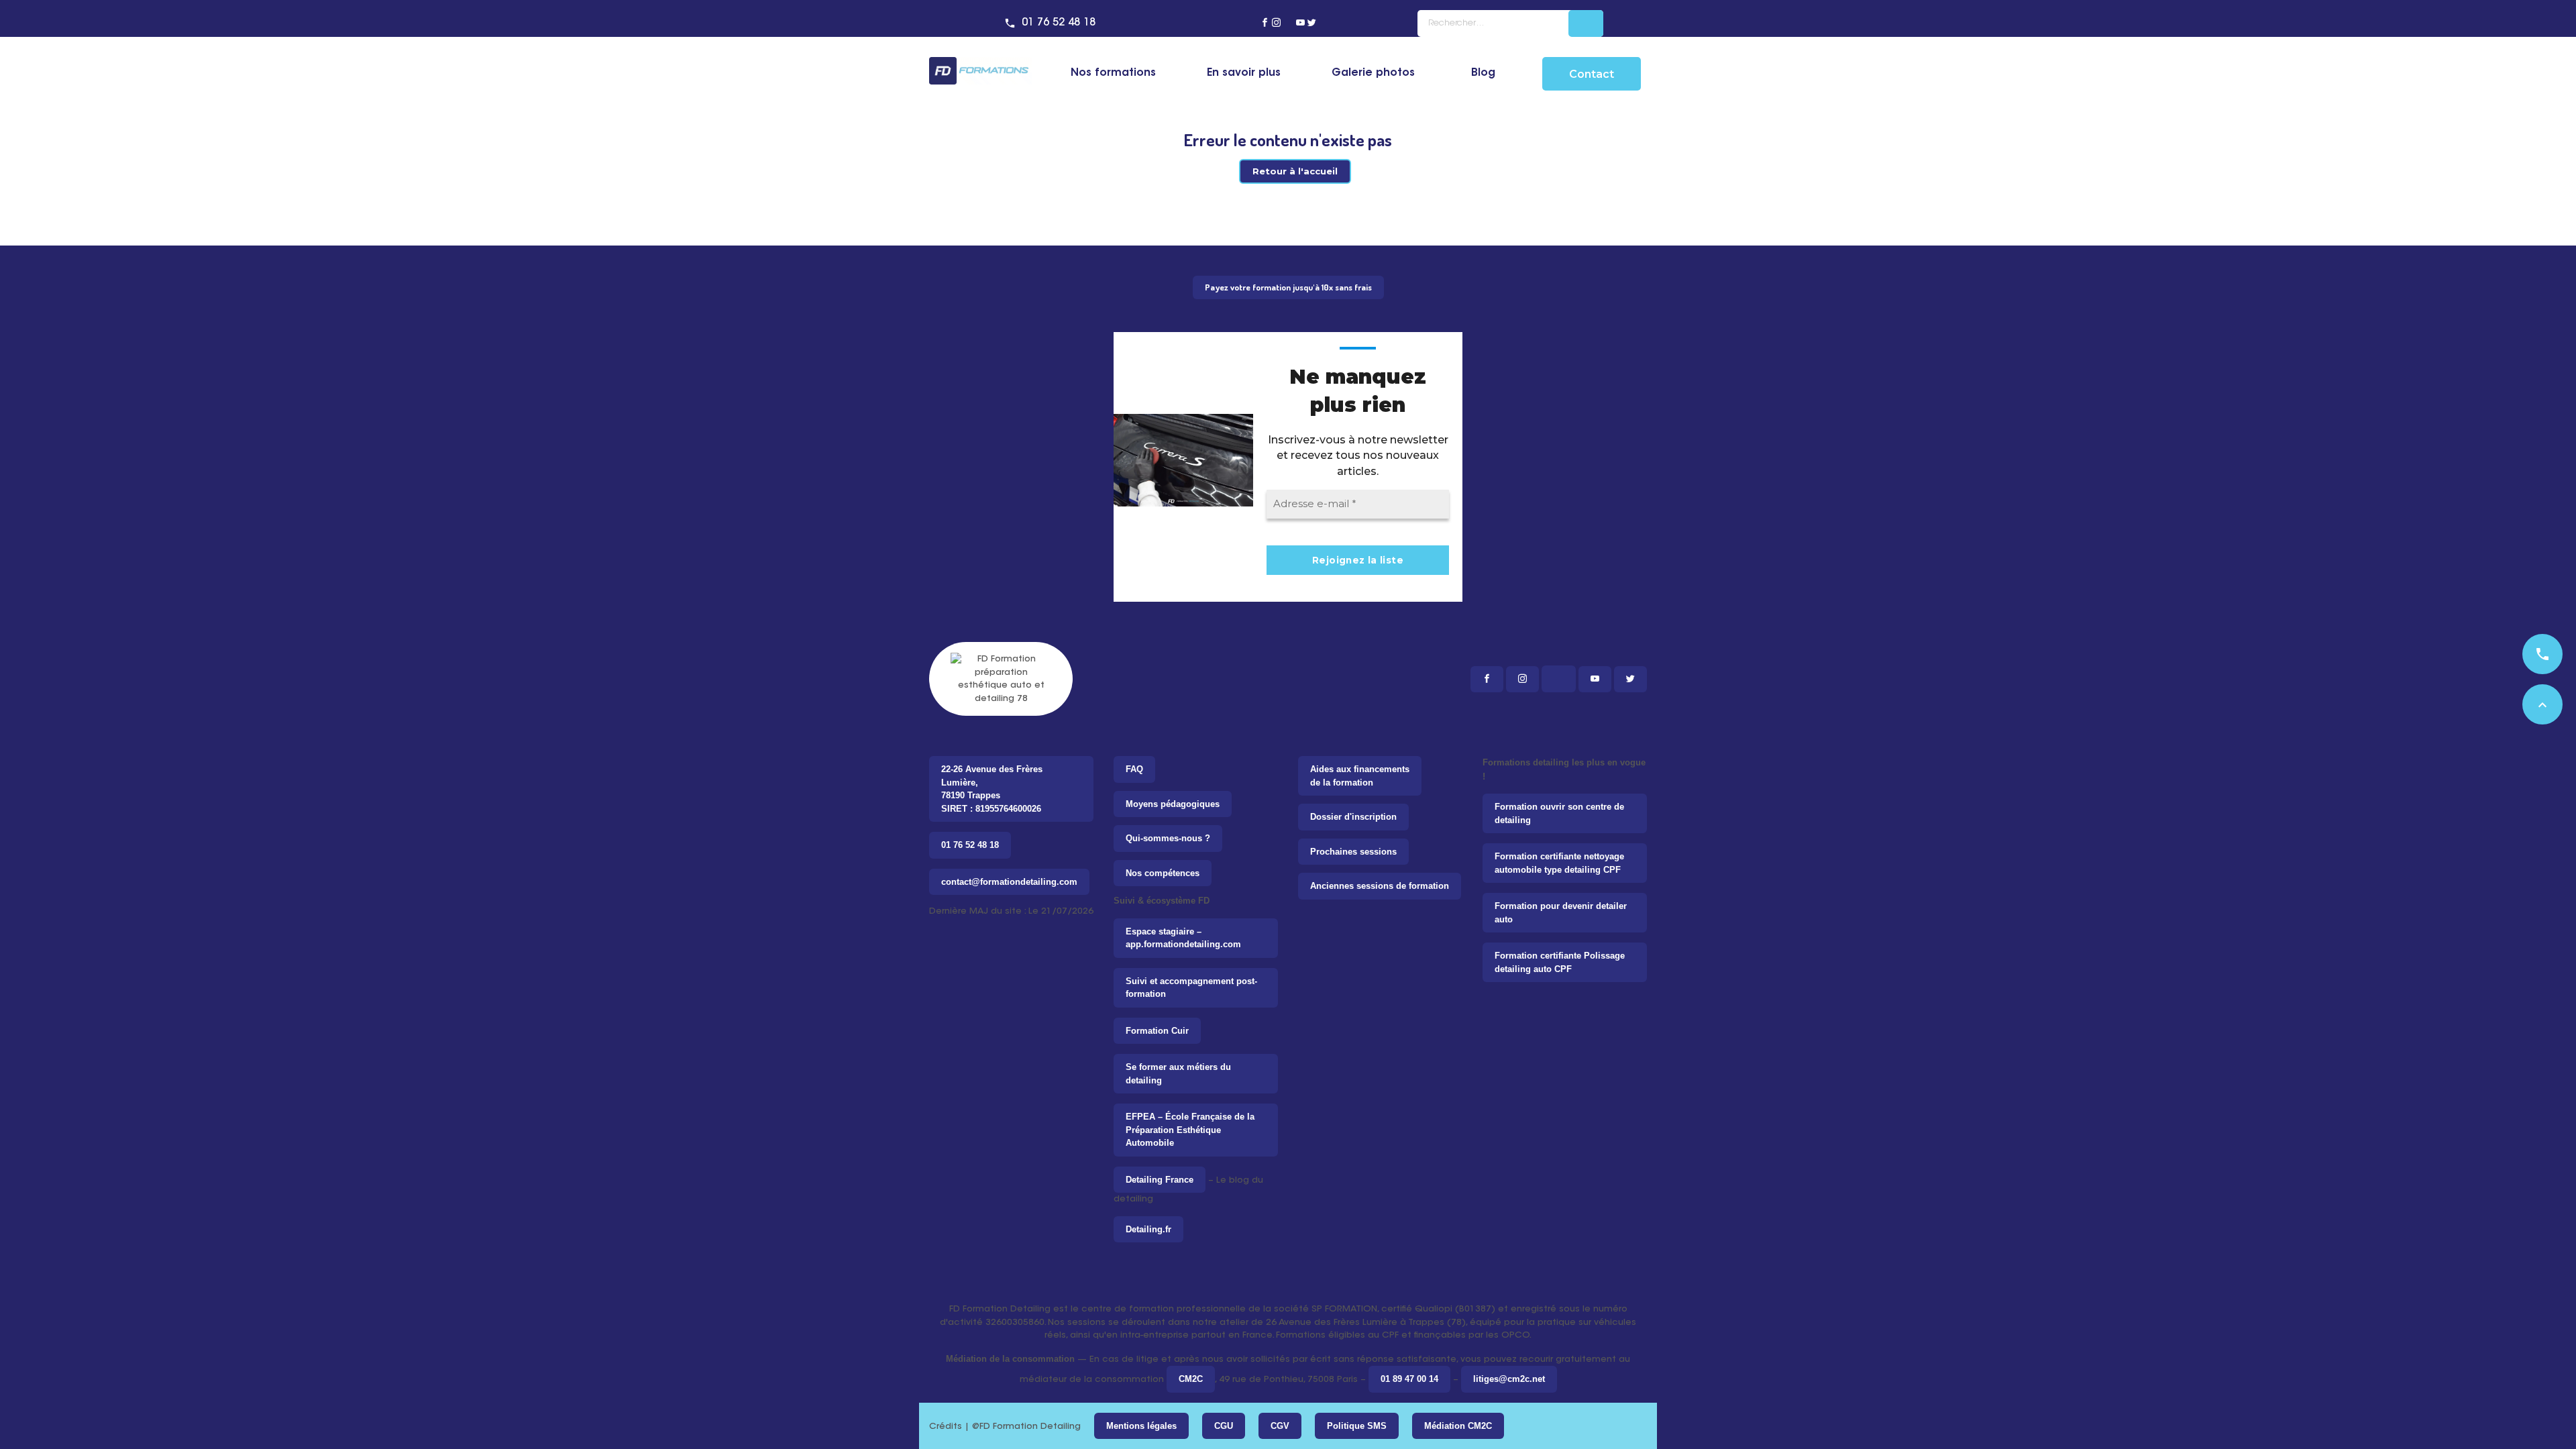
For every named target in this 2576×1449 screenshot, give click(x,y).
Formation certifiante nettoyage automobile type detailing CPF (1559, 863)
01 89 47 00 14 (1409, 1379)
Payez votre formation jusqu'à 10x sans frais (1288, 287)
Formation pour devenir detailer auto (1561, 913)
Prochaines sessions (1353, 852)
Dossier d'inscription (1353, 817)
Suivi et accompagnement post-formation (1191, 988)
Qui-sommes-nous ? (1168, 838)
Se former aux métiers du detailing (1178, 1074)
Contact (1592, 74)
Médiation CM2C (1458, 1426)
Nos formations (1113, 73)
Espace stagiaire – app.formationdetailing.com (1183, 938)
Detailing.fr (1148, 1229)
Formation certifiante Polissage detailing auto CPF (1560, 962)
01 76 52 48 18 (1059, 23)
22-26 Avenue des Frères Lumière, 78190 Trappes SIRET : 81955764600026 (992, 789)
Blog (1483, 73)
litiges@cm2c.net (1509, 1379)
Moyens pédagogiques (1173, 804)
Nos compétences (1163, 873)
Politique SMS (1357, 1426)
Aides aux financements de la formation (1360, 776)
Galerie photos (1373, 73)
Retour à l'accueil (1295, 171)
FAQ (1134, 769)
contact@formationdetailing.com (1009, 882)
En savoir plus (1244, 73)
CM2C (1191, 1379)
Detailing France (1160, 1180)
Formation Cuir (1157, 1031)
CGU (1224, 1426)
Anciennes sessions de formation (1380, 886)
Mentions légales (1141, 1426)
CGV (1280, 1426)
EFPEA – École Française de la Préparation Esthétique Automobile (1190, 1130)
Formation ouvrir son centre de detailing (1559, 813)
